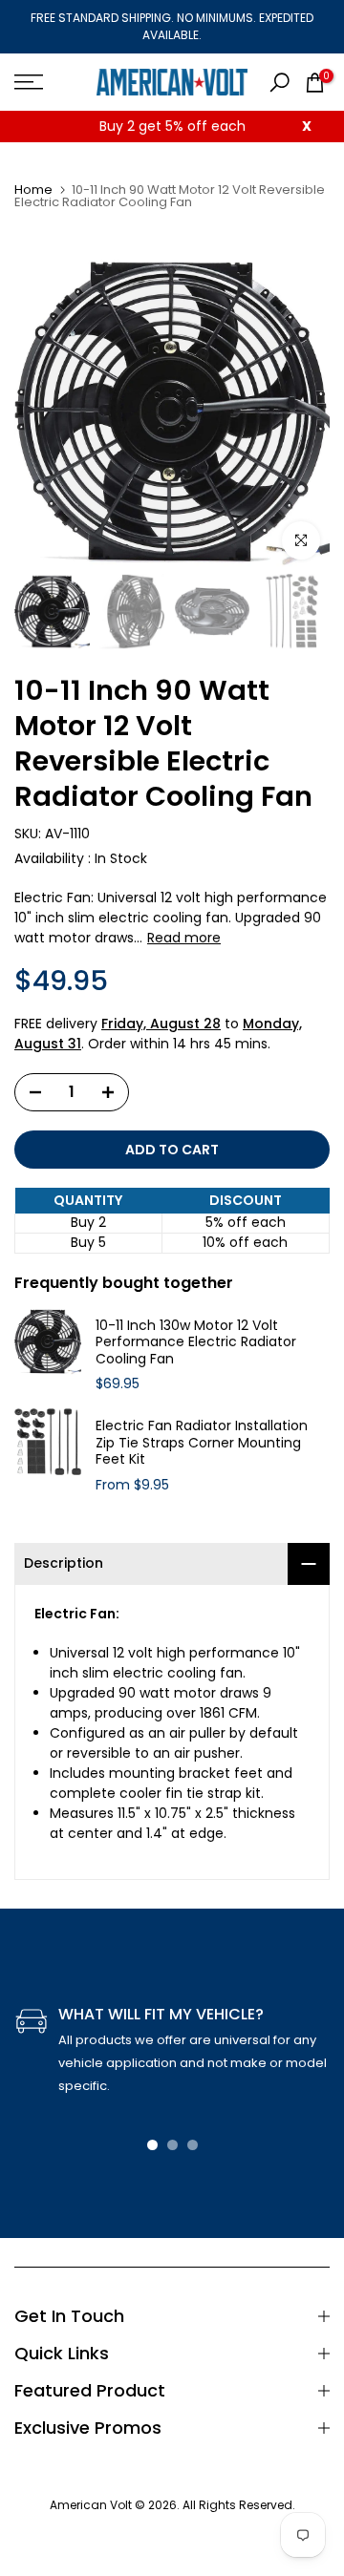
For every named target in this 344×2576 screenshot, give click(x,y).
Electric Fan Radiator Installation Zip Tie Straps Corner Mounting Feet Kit (202, 1443)
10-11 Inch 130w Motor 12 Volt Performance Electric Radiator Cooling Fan (196, 1343)
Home (33, 190)
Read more (184, 938)
